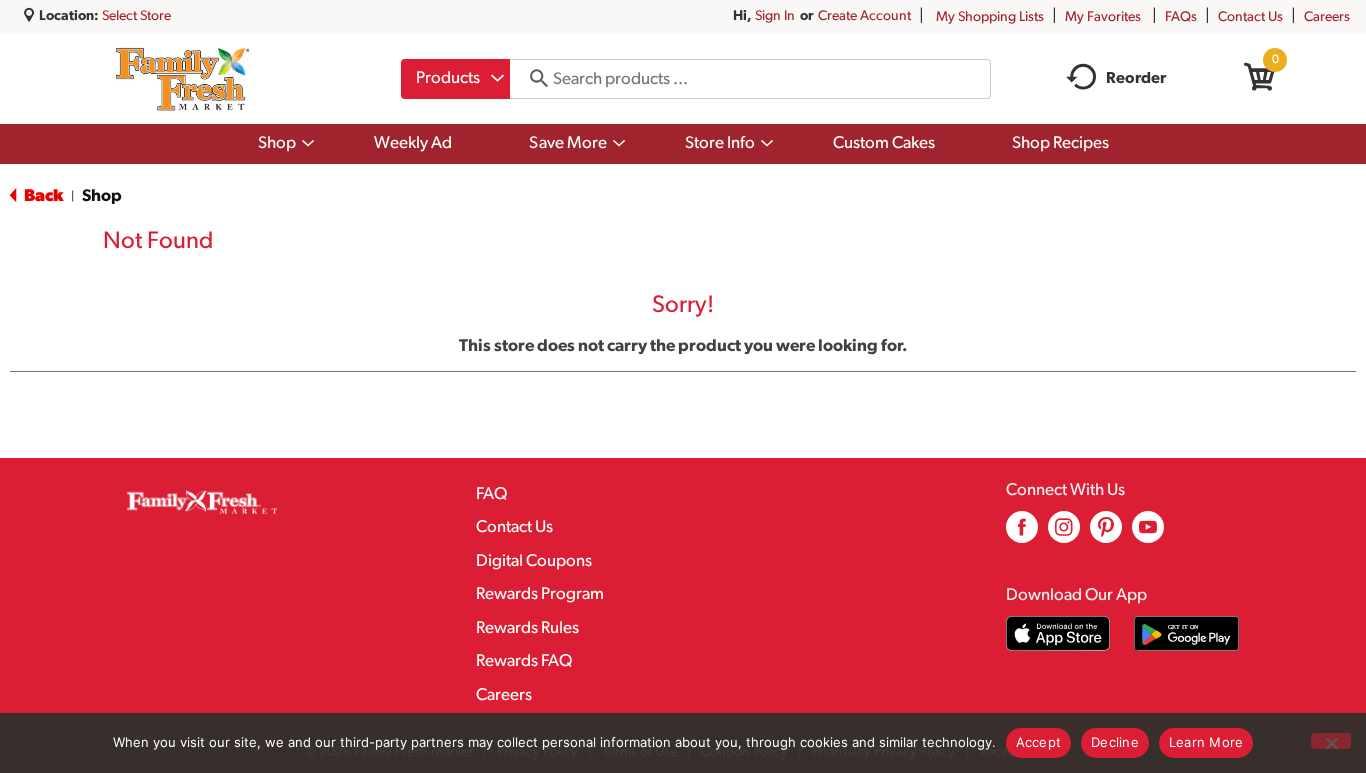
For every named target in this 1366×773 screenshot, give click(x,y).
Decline (1115, 742)
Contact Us (1250, 17)
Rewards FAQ (524, 661)
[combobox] (455, 79)
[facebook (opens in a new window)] (1022, 534)
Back (42, 196)
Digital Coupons (534, 561)
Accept (1039, 742)
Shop (102, 196)
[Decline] (1331, 741)
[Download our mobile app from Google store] (1186, 633)
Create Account (864, 16)
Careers (1327, 17)
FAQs (1181, 17)
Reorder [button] (1136, 79)
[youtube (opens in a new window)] (1148, 534)
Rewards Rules (527, 628)
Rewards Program (540, 594)
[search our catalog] (532, 79)
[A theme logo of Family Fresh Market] (182, 79)
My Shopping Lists (990, 17)
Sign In (775, 16)
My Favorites (1103, 17)
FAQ (491, 494)
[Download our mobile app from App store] (1058, 633)
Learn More (1206, 742)
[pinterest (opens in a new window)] (1106, 534)
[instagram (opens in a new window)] (1064, 534)
